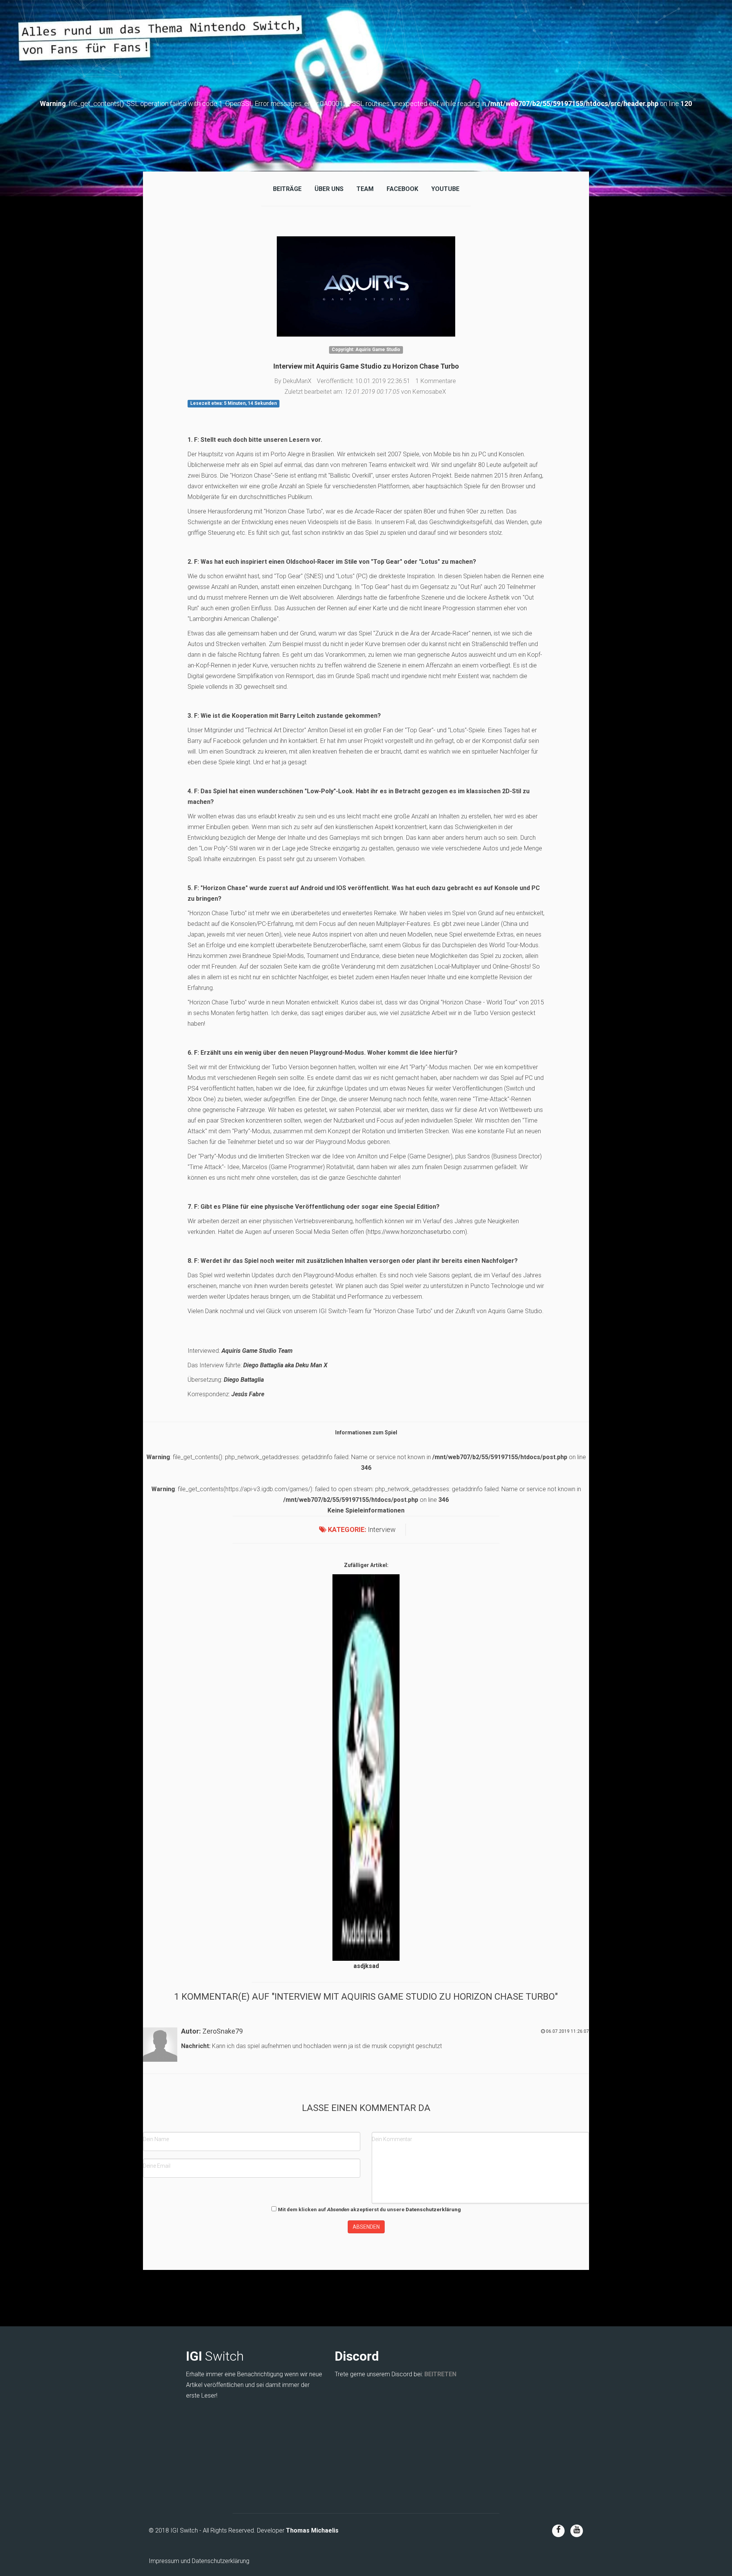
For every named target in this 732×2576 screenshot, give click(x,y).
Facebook (402, 189)
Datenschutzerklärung (433, 2209)
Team (365, 189)
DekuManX (297, 381)
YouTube (445, 189)
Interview (382, 1529)
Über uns (329, 189)
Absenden (366, 2227)
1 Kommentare (436, 381)
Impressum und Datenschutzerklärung (199, 2561)
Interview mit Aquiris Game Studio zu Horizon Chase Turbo (366, 366)
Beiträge (287, 189)
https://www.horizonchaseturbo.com (416, 1232)
